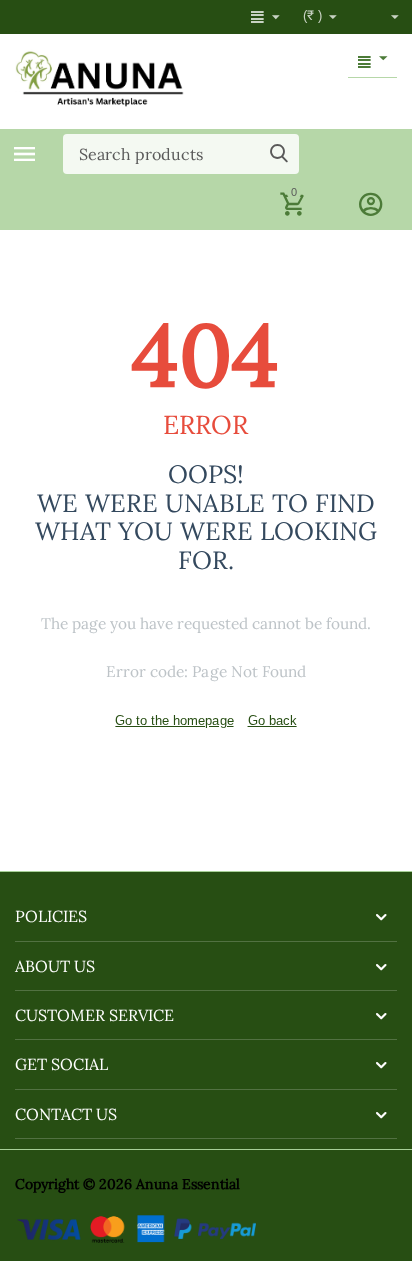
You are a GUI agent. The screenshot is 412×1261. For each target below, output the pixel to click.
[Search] (279, 154)
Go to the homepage (174, 720)
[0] (292, 213)
